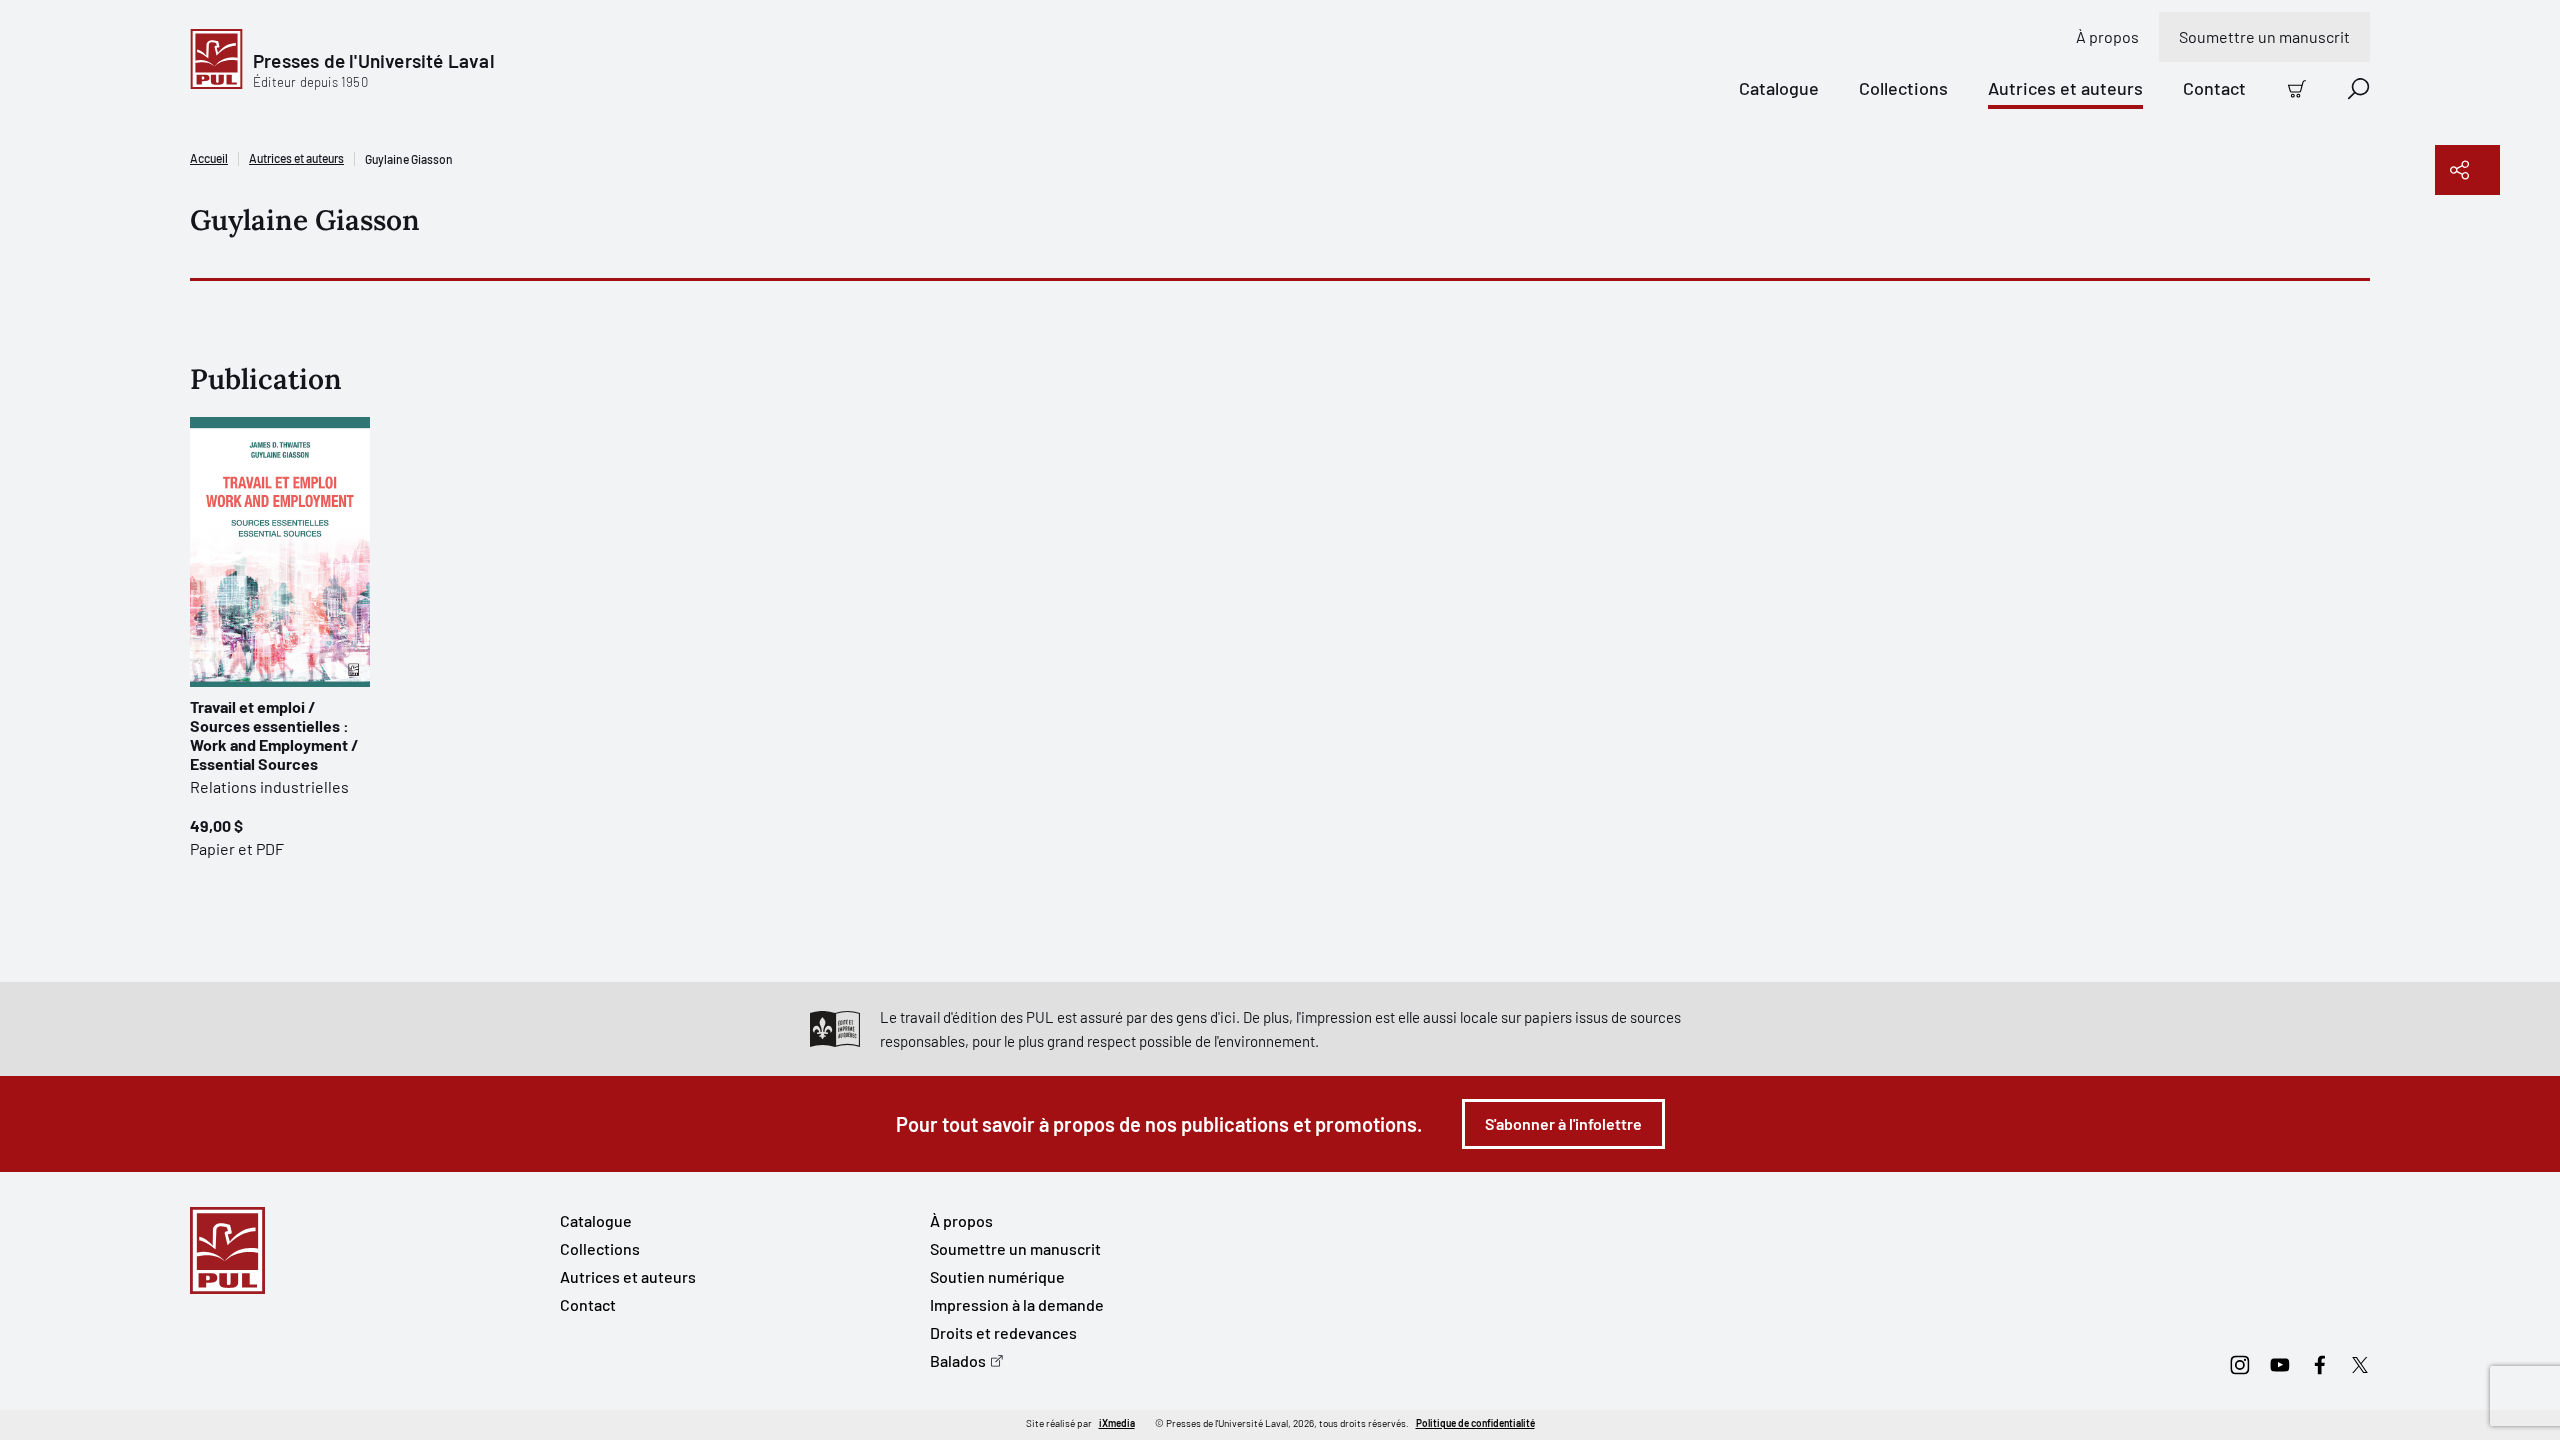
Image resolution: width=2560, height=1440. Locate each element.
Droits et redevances (1003, 1332)
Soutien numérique (997, 1276)
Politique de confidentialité (1475, 1423)
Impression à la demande (1017, 1304)
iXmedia (1117, 1423)
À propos (2107, 36)
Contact (2214, 88)
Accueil (209, 158)
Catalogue (1779, 88)
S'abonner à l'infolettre (1563, 1123)
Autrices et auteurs (2065, 88)
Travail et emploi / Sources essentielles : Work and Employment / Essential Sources (274, 735)
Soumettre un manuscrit (2264, 36)
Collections (1903, 88)
